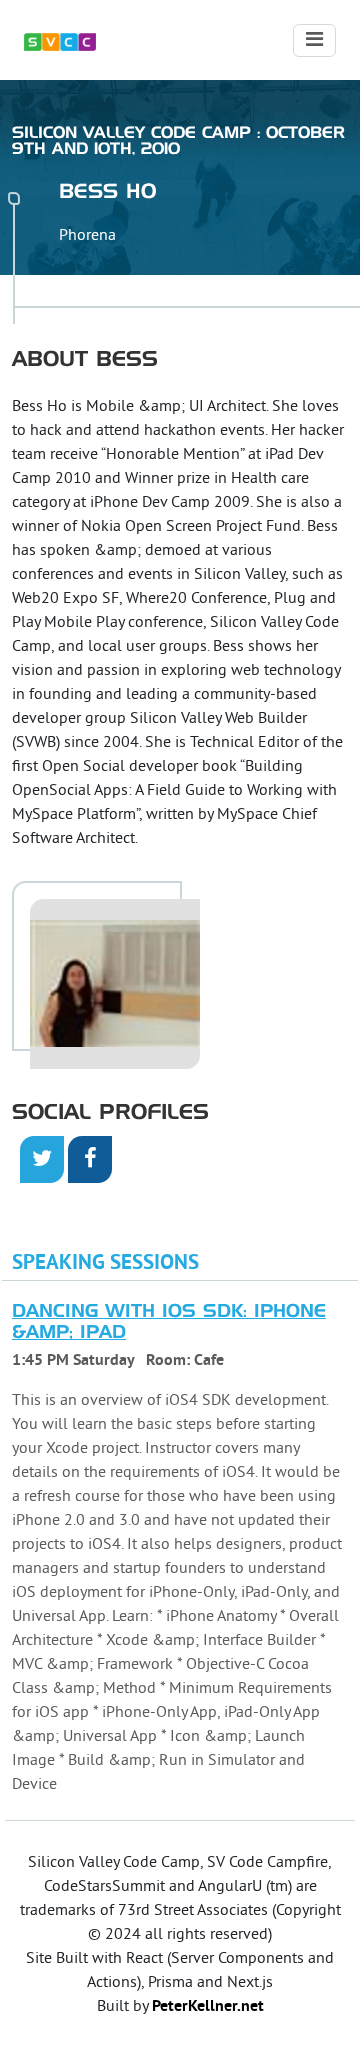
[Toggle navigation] (314, 40)
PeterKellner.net (208, 2007)
